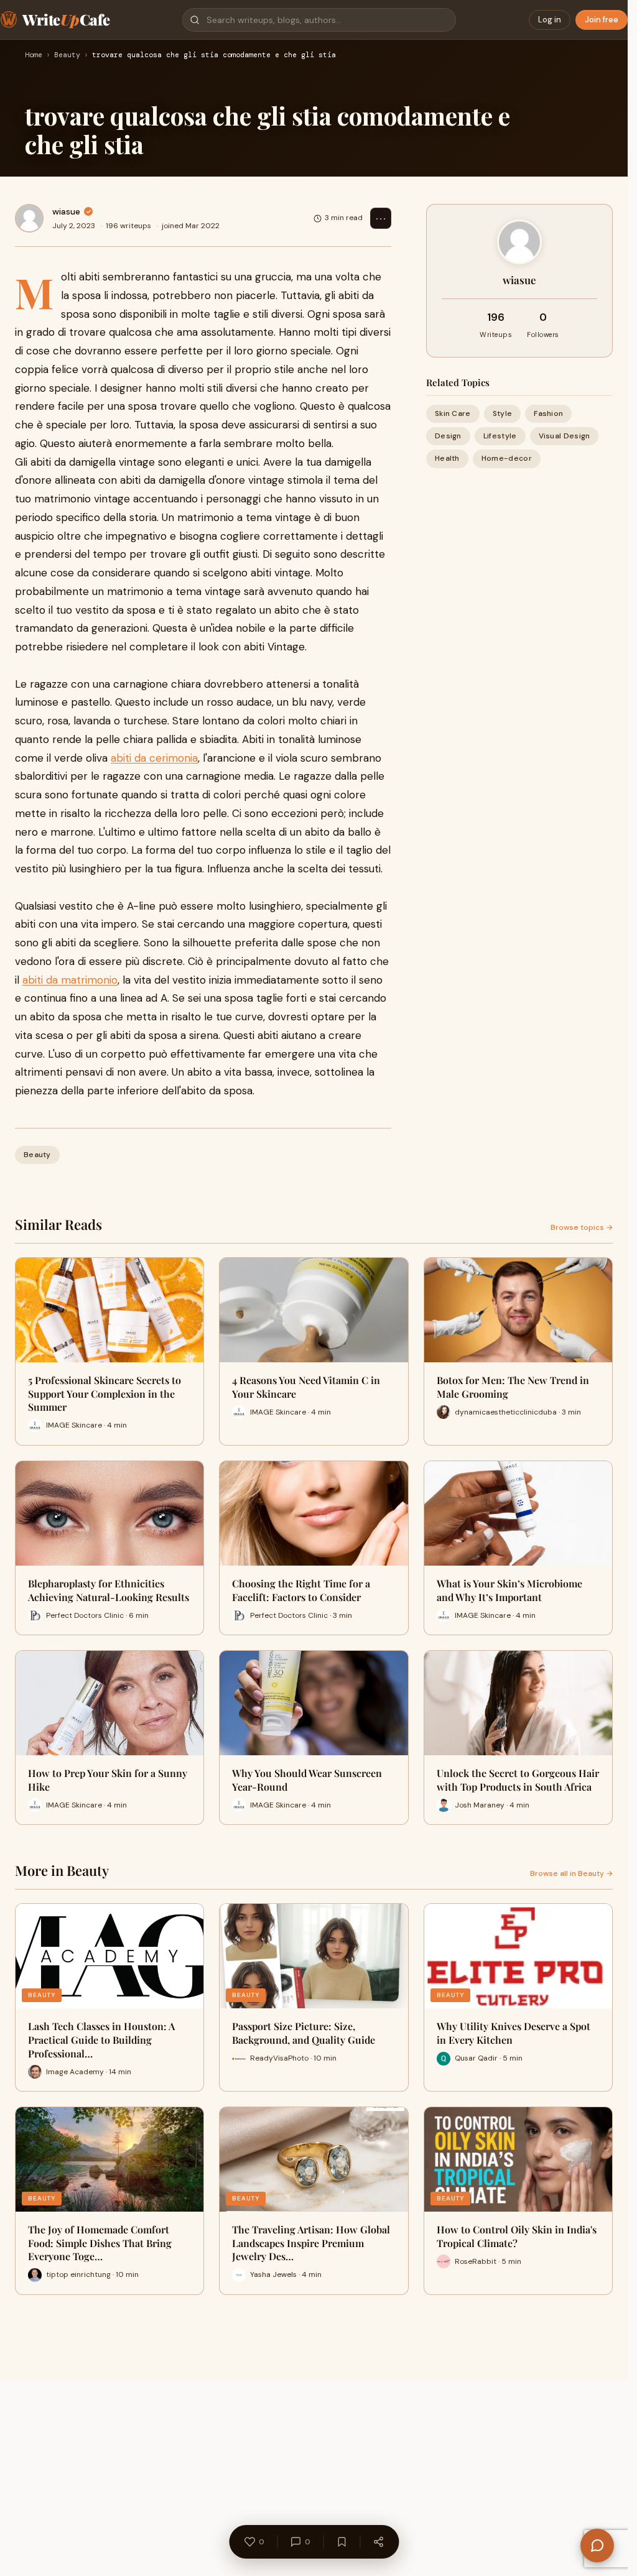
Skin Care (453, 413)
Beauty (67, 55)
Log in (550, 20)
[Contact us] (597, 2546)
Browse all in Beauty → (571, 1873)
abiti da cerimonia (154, 758)
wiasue (66, 211)
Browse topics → (582, 1227)
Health (447, 458)
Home (34, 55)
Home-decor (507, 458)
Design (448, 436)
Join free (602, 20)
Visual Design (565, 436)
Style (503, 413)
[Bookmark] (342, 2542)
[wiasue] (29, 218)
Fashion (548, 413)
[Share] (378, 2542)
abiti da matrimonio (70, 980)
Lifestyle (500, 436)
